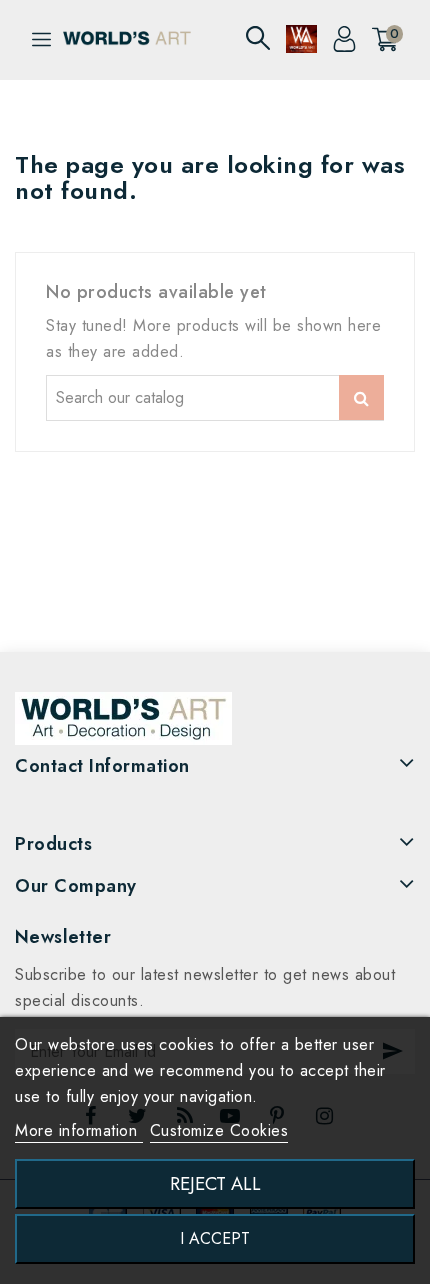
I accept (215, 1238)
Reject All (215, 1183)
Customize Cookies (219, 1130)
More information (79, 1130)
